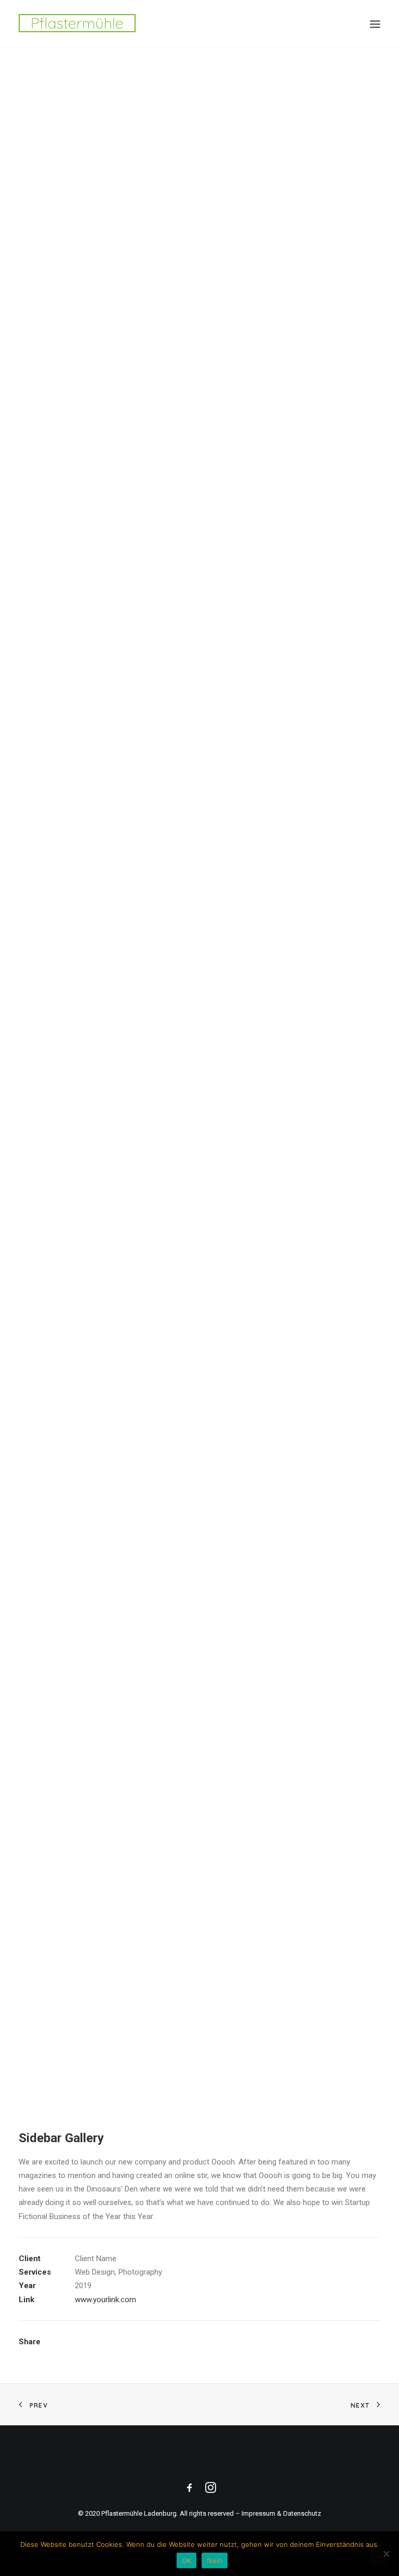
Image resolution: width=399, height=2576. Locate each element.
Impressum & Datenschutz (281, 2513)
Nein (215, 2560)
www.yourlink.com (105, 2300)
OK (187, 2560)
